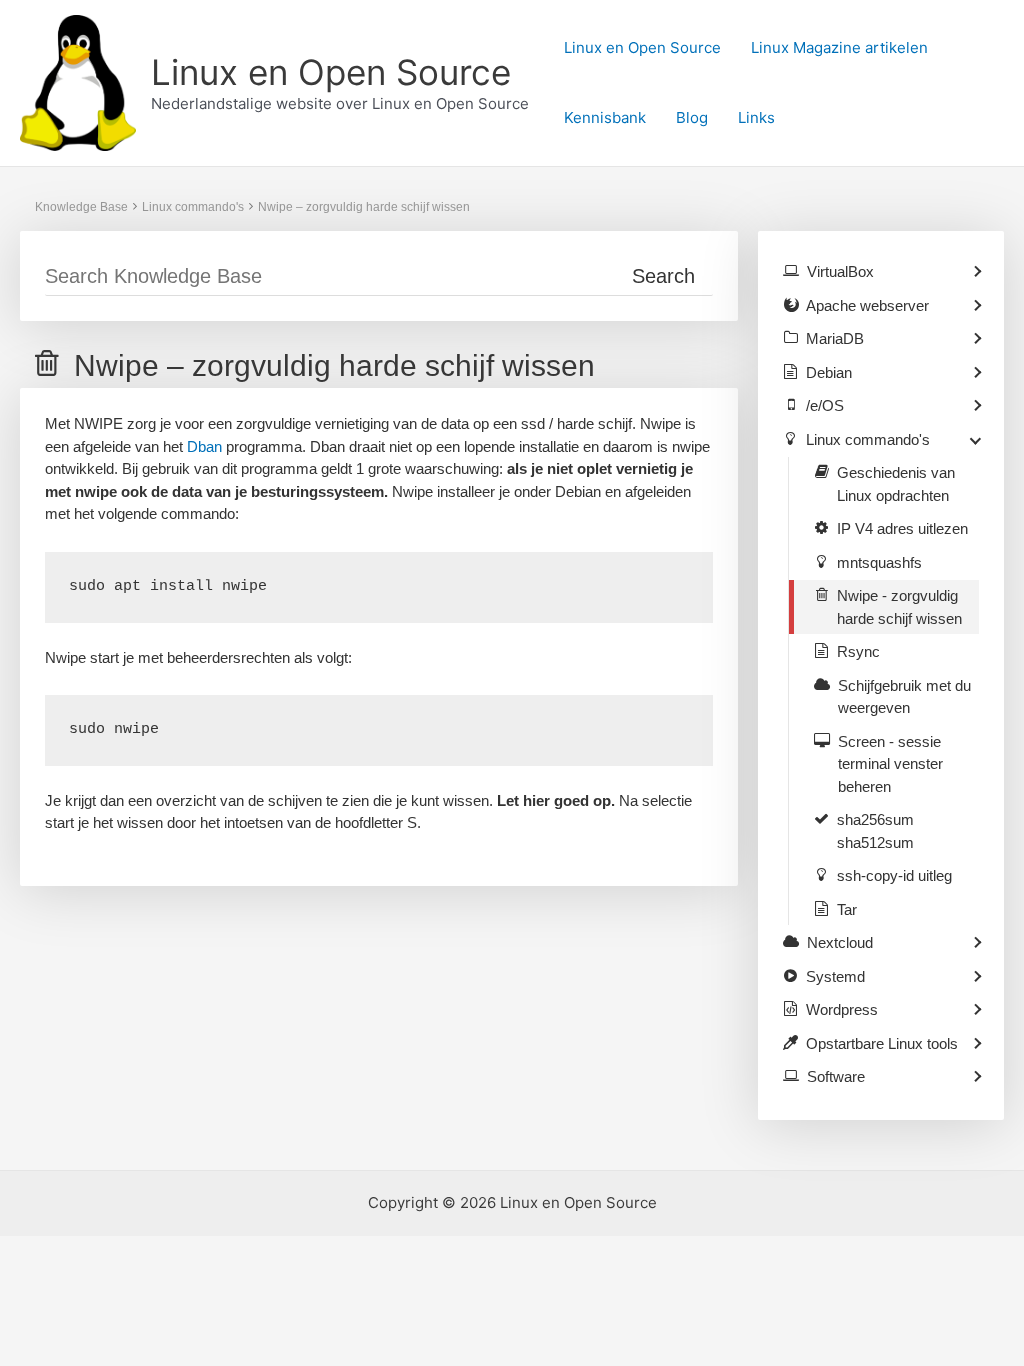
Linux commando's (193, 207)
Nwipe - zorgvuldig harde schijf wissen (899, 607)
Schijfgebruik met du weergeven (904, 697)
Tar (847, 909)
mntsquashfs (879, 562)
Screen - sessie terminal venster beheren (890, 764)
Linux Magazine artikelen (839, 47)
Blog (692, 117)
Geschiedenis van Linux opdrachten (896, 484)
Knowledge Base (81, 207)
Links (756, 117)
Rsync (858, 651)
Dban (204, 446)
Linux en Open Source (331, 72)
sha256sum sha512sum (875, 831)
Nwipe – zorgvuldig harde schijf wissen (364, 207)
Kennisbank (605, 117)
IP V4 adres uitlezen (902, 528)
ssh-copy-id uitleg (894, 875)
